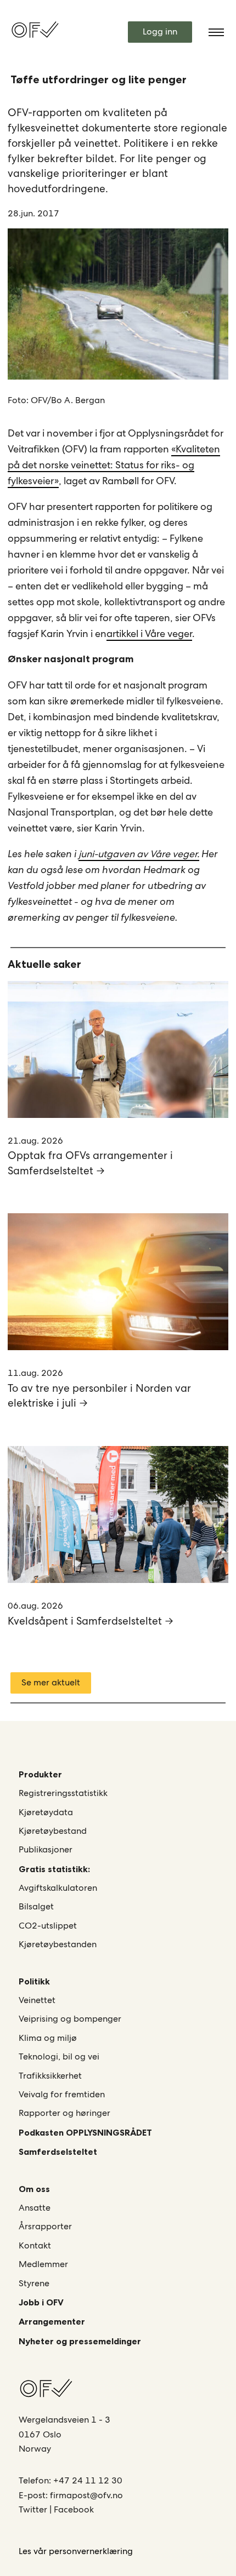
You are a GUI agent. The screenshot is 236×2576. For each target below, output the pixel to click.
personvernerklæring (91, 2551)
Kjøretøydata (46, 1812)
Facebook (74, 2509)
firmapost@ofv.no (86, 2495)
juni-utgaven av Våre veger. (139, 854)
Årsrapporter (45, 2226)
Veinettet (37, 2000)
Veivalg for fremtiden (62, 2094)
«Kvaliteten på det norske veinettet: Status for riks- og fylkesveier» (114, 465)
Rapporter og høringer (64, 2113)
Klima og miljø (48, 2038)
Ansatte (35, 2208)
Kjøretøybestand (53, 1831)
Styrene (34, 2283)
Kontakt (35, 2245)
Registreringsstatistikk (63, 1793)
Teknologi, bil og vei (59, 2056)
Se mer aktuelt (51, 1682)
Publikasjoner (46, 1849)
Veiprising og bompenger (70, 2019)
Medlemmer (43, 2264)
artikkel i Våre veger (149, 633)
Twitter (34, 2509)
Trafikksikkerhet (50, 2076)
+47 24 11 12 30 (88, 2480)
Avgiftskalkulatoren (58, 1888)
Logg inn (160, 31)
